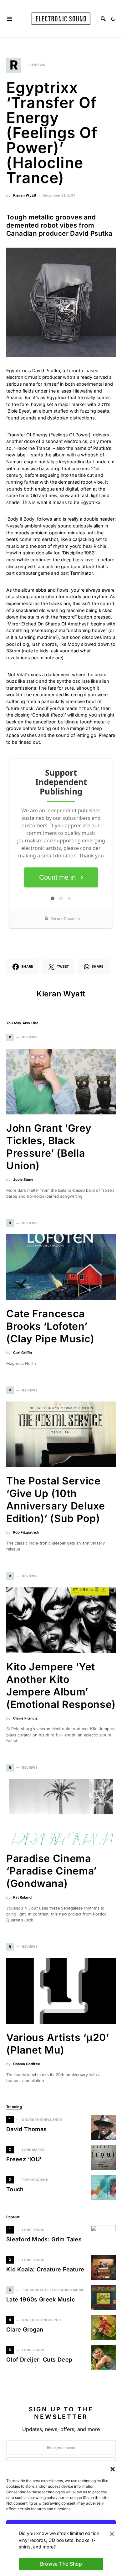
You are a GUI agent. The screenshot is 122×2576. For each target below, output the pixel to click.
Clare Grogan (25, 2329)
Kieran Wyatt (25, 195)
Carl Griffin (23, 1353)
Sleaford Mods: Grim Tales (44, 2239)
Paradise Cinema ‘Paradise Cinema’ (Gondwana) (51, 1871)
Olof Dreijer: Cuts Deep (39, 2360)
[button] (113, 2469)
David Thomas (26, 2129)
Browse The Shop (61, 2564)
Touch (15, 2189)
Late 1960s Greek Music (41, 2299)
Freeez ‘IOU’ (24, 2159)
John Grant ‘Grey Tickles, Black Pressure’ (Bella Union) (49, 1147)
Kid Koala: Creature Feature (45, 2269)
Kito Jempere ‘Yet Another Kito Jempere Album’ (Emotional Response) (61, 1686)
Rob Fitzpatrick (26, 1532)
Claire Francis (25, 1718)
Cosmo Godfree (27, 2064)
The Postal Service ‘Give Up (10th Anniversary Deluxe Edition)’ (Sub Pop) (56, 1500)
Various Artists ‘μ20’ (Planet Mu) (58, 2044)
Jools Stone (23, 1180)
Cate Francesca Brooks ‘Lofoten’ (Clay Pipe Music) (50, 1326)
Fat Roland (22, 1897)
